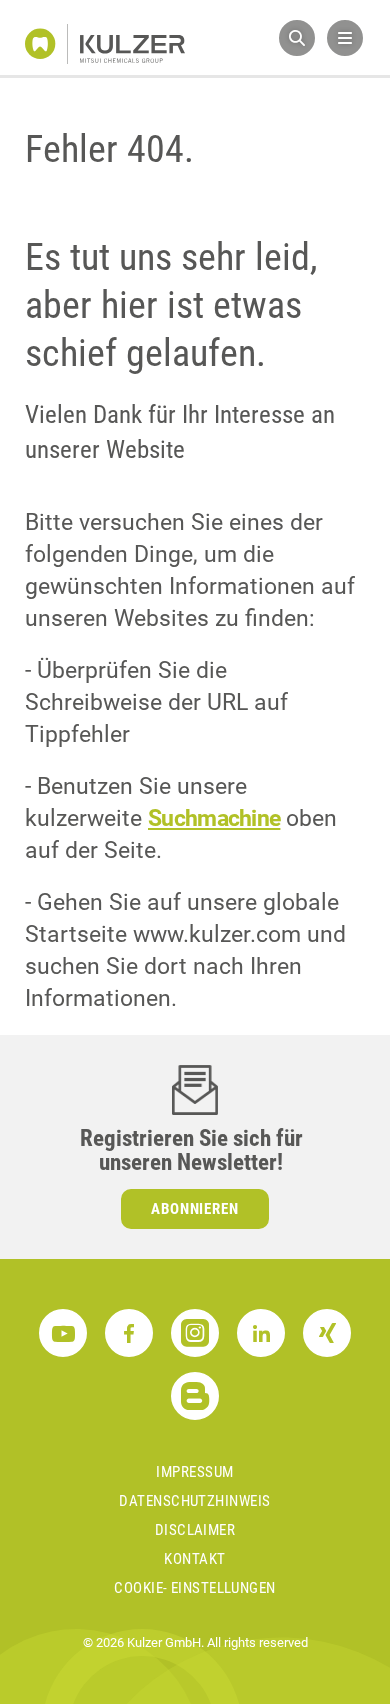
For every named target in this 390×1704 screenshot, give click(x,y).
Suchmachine (214, 818)
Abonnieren (195, 1209)
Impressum (194, 1472)
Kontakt (194, 1559)
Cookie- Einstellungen (194, 1588)
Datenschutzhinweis (194, 1501)
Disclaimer (195, 1530)
